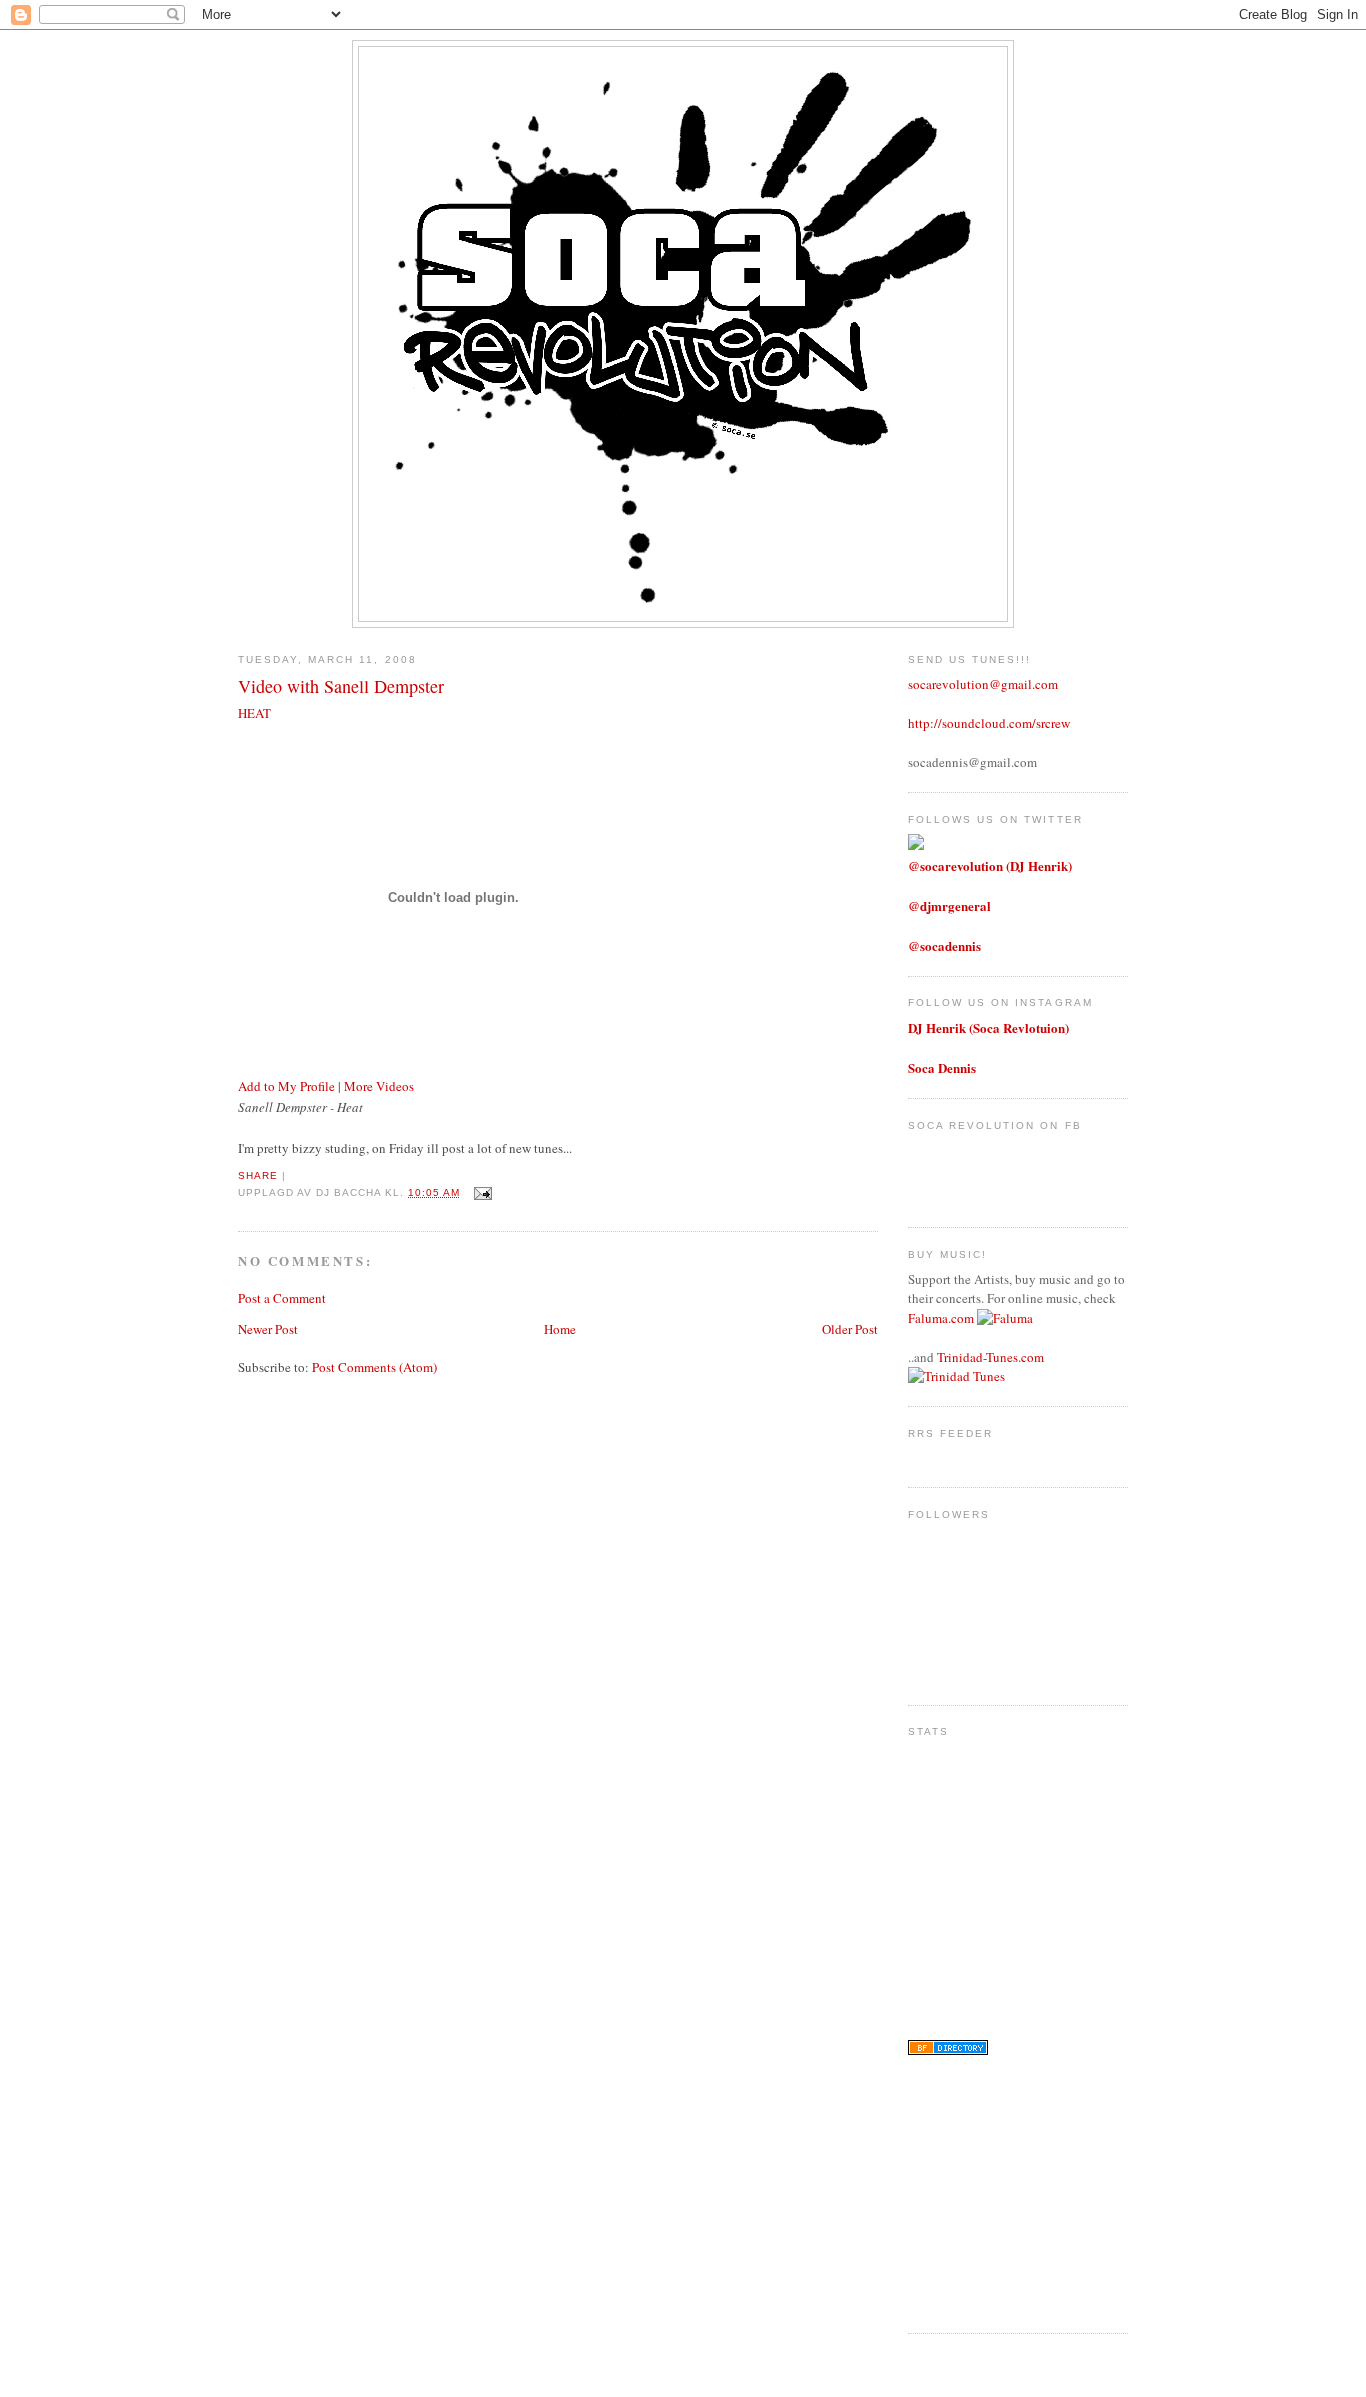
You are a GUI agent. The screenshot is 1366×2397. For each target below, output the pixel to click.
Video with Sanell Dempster (341, 686)
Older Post (850, 1329)
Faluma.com (941, 1318)
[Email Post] (480, 1192)
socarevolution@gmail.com (983, 684)
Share (258, 1175)
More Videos (379, 1086)
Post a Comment (282, 1298)
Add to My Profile (286, 1086)
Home (560, 1329)
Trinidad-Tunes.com (990, 1357)
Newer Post (268, 1329)
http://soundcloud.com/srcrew (989, 723)
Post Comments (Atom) (374, 1367)
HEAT (254, 713)
